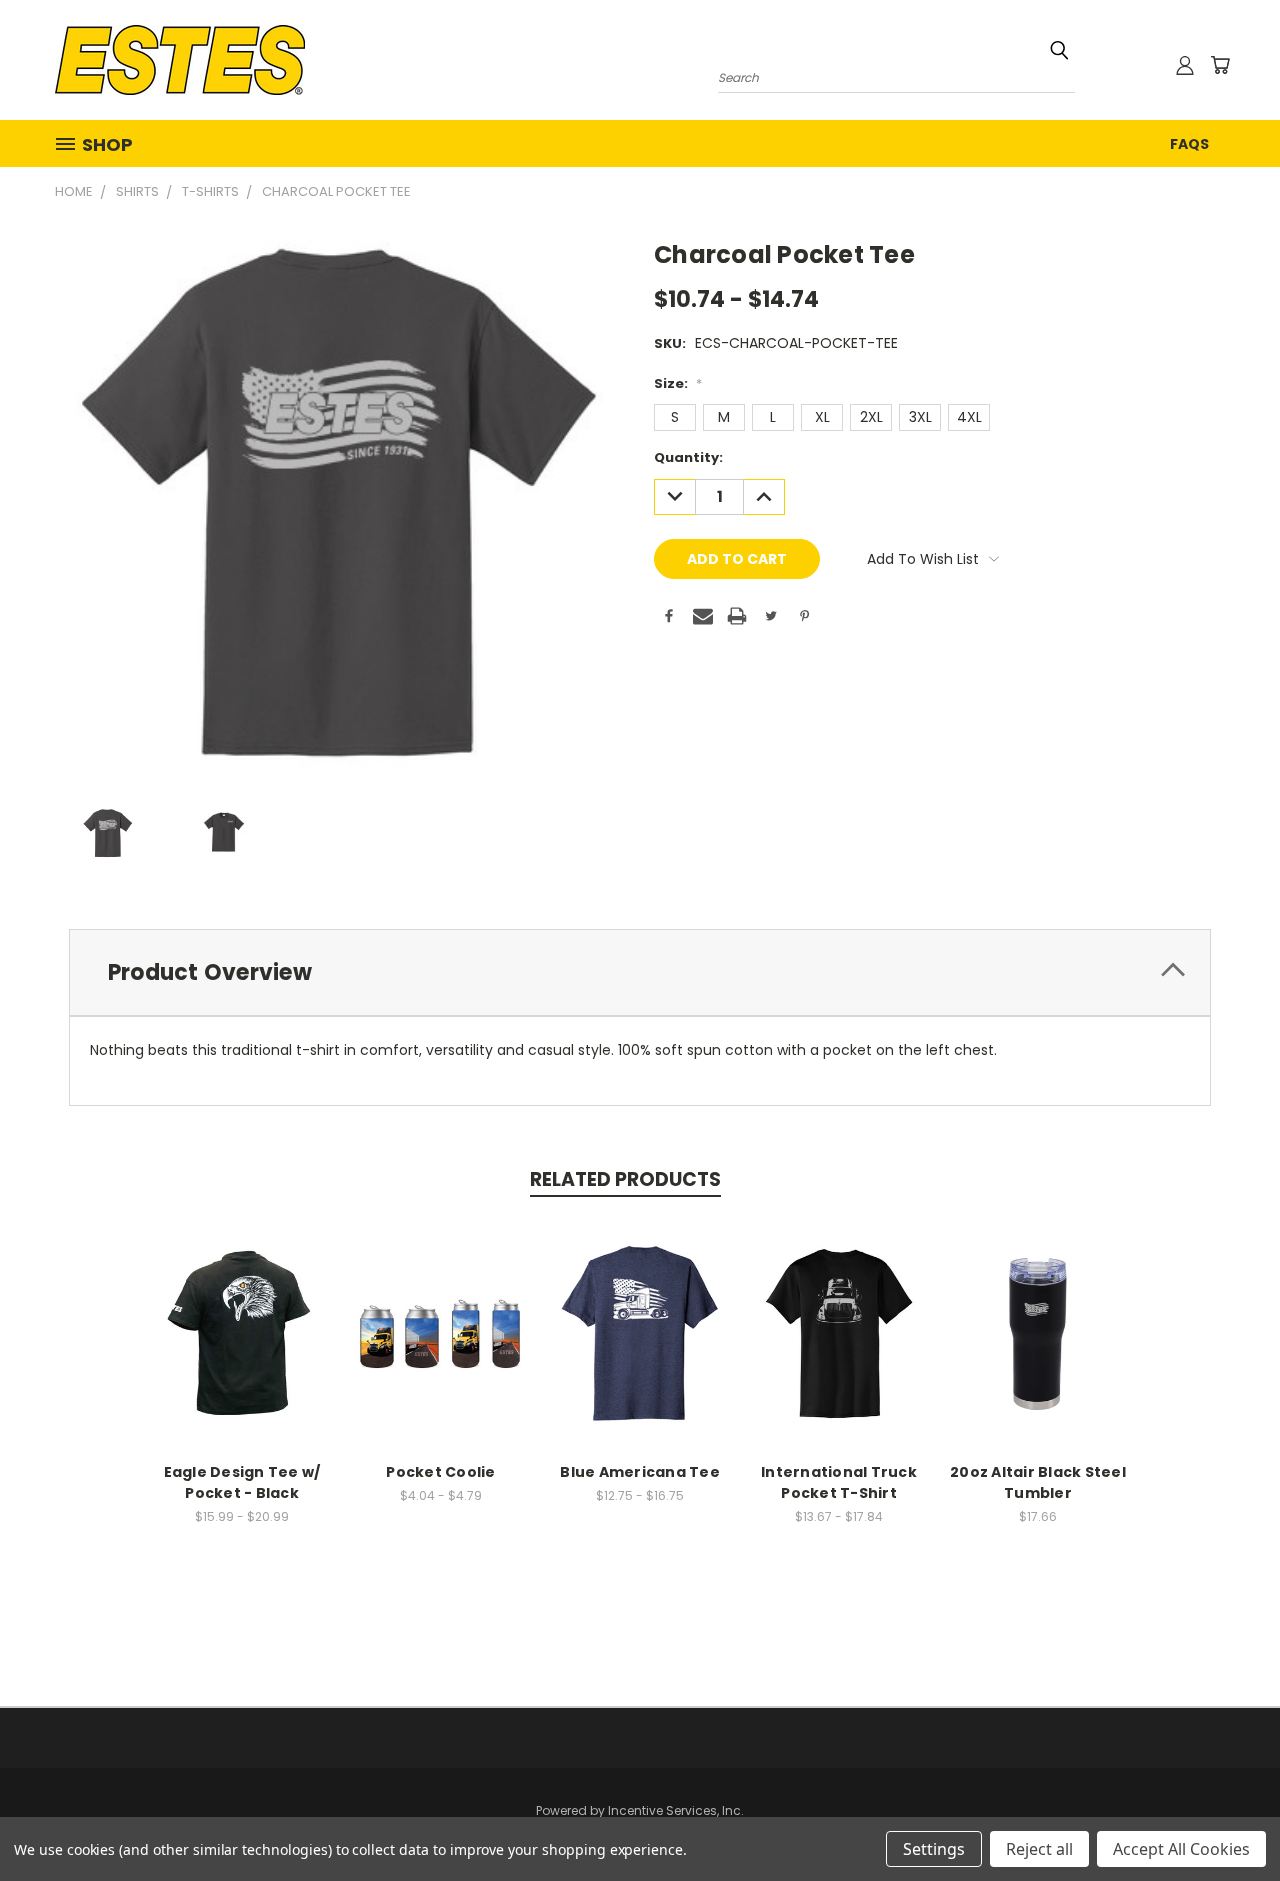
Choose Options (242, 1330)
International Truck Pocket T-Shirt (839, 1482)
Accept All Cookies (1181, 1849)
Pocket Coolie (440, 1472)
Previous (1227, 1818)
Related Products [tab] (625, 1179)
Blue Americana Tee (640, 1472)
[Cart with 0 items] (1220, 65)
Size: (678, 383)
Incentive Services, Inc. (676, 1810)
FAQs (1189, 144)
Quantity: (688, 457)
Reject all (1039, 1849)
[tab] (640, 972)
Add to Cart (1038, 1330)
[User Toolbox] (1185, 65)
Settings (934, 1849)
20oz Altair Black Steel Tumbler (1038, 1482)
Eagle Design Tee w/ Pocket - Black (242, 1482)
